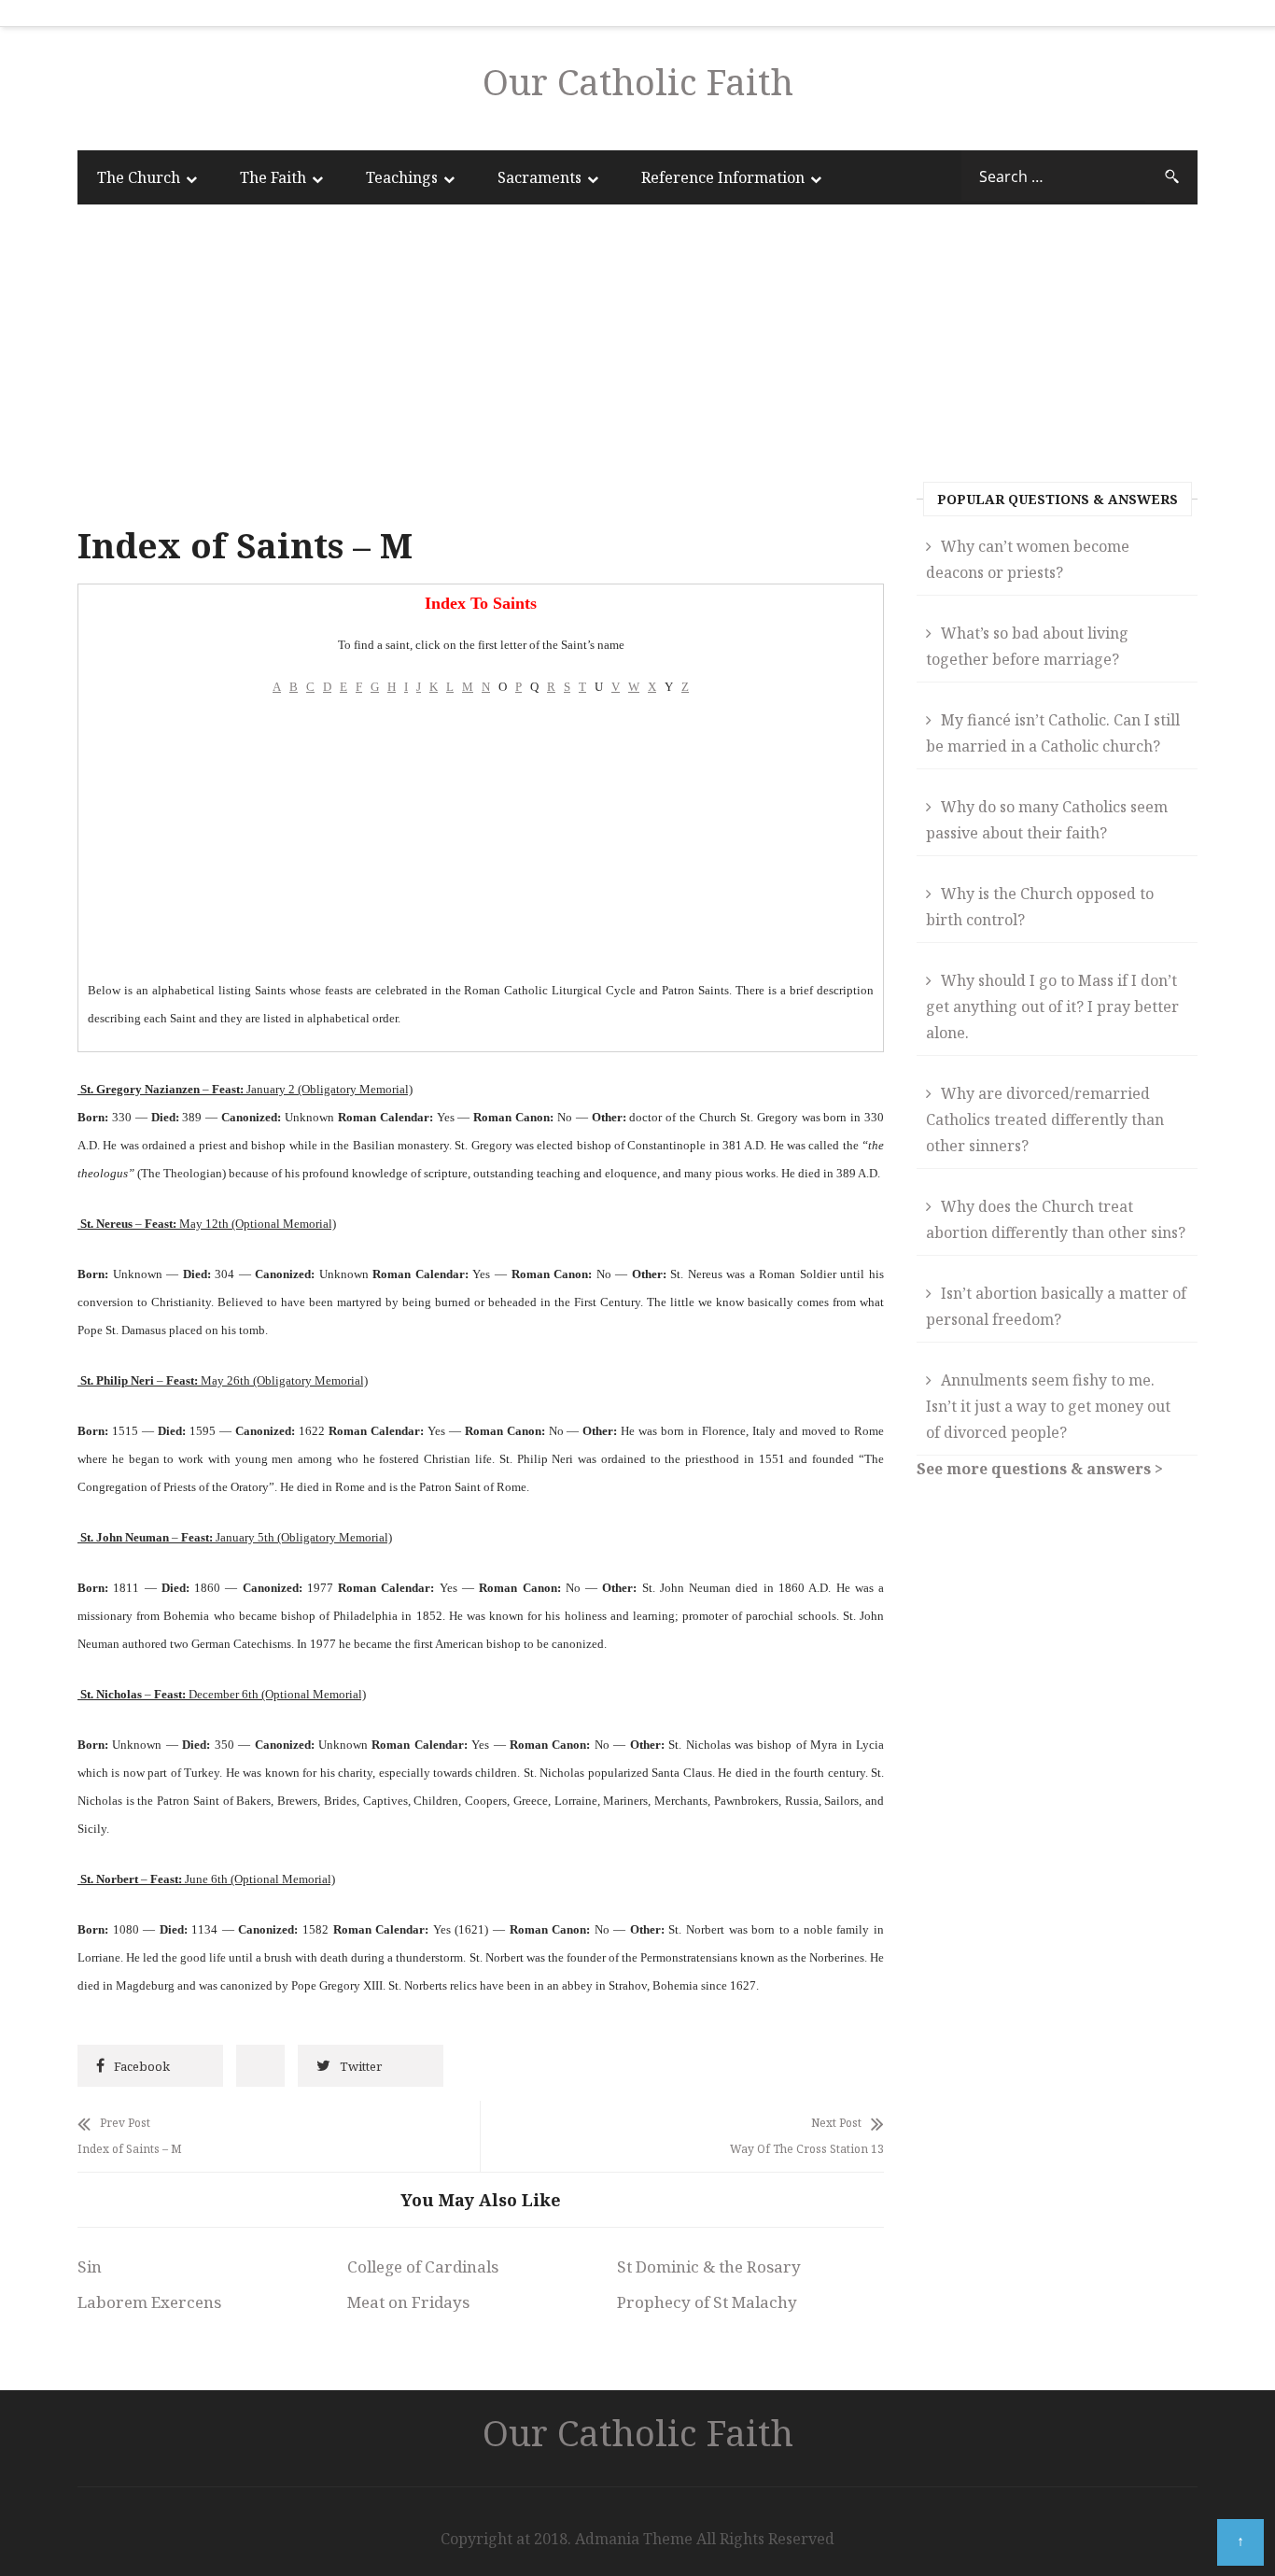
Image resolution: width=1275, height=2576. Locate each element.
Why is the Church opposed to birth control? (1040, 907)
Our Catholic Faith (638, 81)
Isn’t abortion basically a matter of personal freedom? (1056, 1306)
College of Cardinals (423, 2266)
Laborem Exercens (149, 2302)
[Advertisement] (481, 369)
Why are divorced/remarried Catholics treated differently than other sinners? (1045, 1119)
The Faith (273, 177)
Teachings (402, 177)
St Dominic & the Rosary (709, 2266)
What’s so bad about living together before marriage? (1027, 646)
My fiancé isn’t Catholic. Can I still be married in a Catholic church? (1053, 733)
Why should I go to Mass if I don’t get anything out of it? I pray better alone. (1052, 1006)
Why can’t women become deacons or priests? (1028, 559)
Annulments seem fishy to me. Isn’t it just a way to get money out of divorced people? (1048, 1406)
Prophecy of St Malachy (707, 2302)
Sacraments (539, 177)
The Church (139, 177)
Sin (90, 2266)
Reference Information (723, 177)
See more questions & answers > (1040, 1469)
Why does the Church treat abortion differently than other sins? (1056, 1219)
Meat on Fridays (408, 2302)
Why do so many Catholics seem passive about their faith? (1047, 820)
